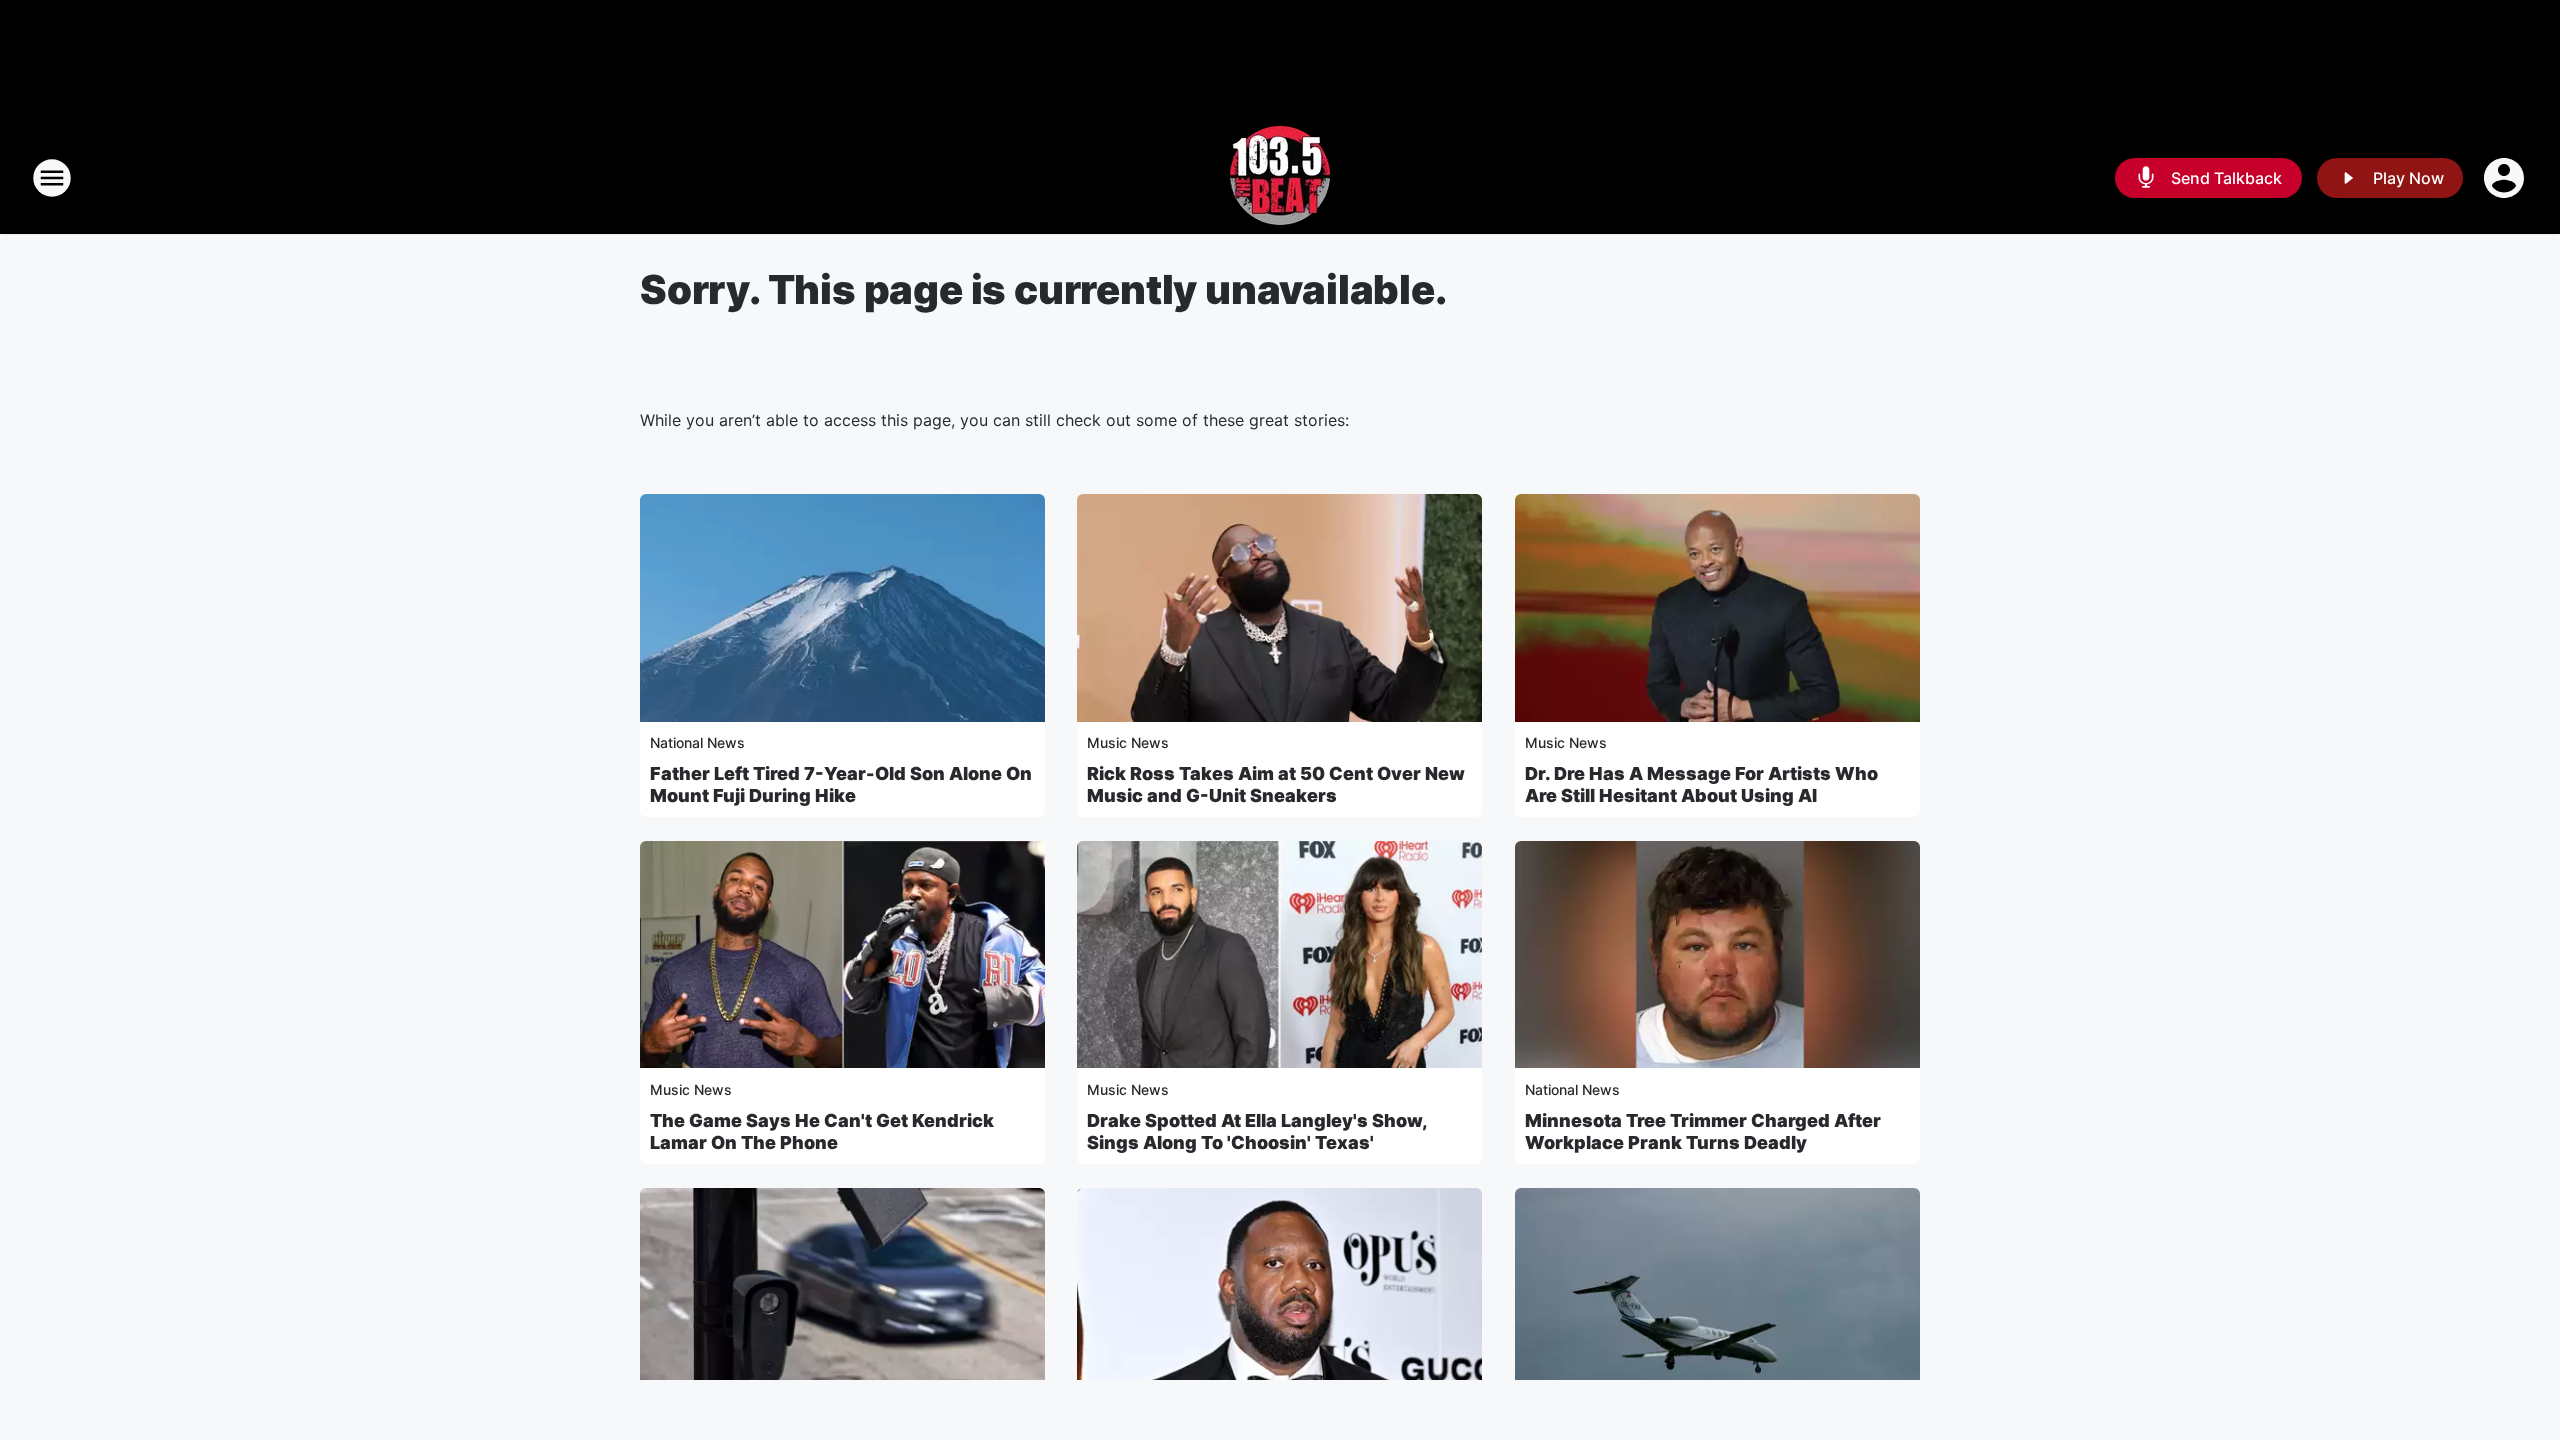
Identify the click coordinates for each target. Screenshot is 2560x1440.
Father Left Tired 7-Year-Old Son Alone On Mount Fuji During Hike (841, 784)
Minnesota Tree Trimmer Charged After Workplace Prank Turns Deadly (1703, 1131)
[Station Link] (1280, 178)
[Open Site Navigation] (52, 178)
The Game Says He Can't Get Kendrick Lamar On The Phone (822, 1131)
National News (697, 742)
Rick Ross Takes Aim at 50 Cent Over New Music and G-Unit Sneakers (1276, 784)
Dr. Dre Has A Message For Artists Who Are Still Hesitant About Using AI (1701, 784)
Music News (1128, 742)
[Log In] (2506, 178)
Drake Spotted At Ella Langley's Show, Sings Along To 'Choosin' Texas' (1257, 1131)
